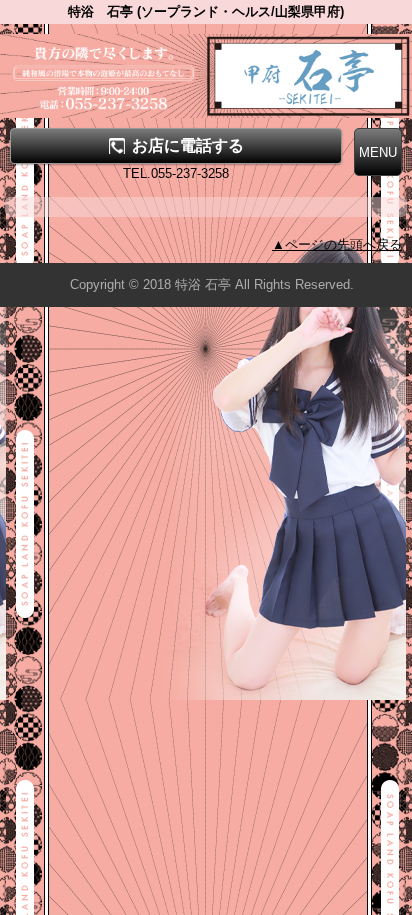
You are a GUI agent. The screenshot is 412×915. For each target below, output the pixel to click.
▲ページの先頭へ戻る (337, 244)
